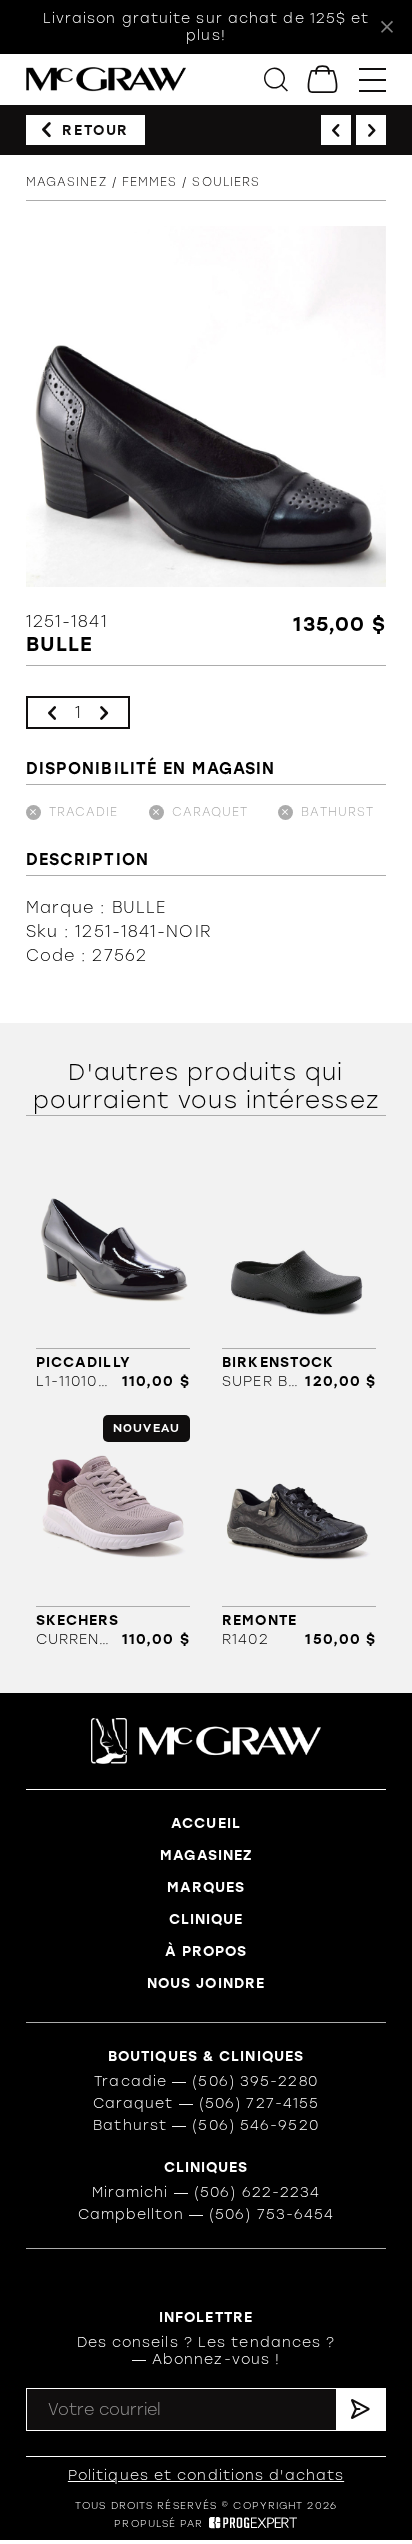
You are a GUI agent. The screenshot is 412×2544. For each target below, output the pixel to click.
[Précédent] (336, 130)
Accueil (206, 1823)
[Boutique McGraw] (106, 79)
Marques (206, 1887)
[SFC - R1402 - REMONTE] (299, 1532)
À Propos (206, 1951)
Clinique (206, 1919)
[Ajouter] (104, 712)
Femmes (150, 182)
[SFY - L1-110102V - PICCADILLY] (113, 1273)
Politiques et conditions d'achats (206, 2475)
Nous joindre (206, 1983)
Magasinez (66, 182)
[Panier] (323, 79)
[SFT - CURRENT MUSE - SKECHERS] (113, 1532)
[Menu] (372, 79)
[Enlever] (52, 712)
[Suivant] (371, 130)
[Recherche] (276, 79)
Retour (95, 130)
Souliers (226, 182)
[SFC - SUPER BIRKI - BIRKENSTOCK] (299, 1273)
